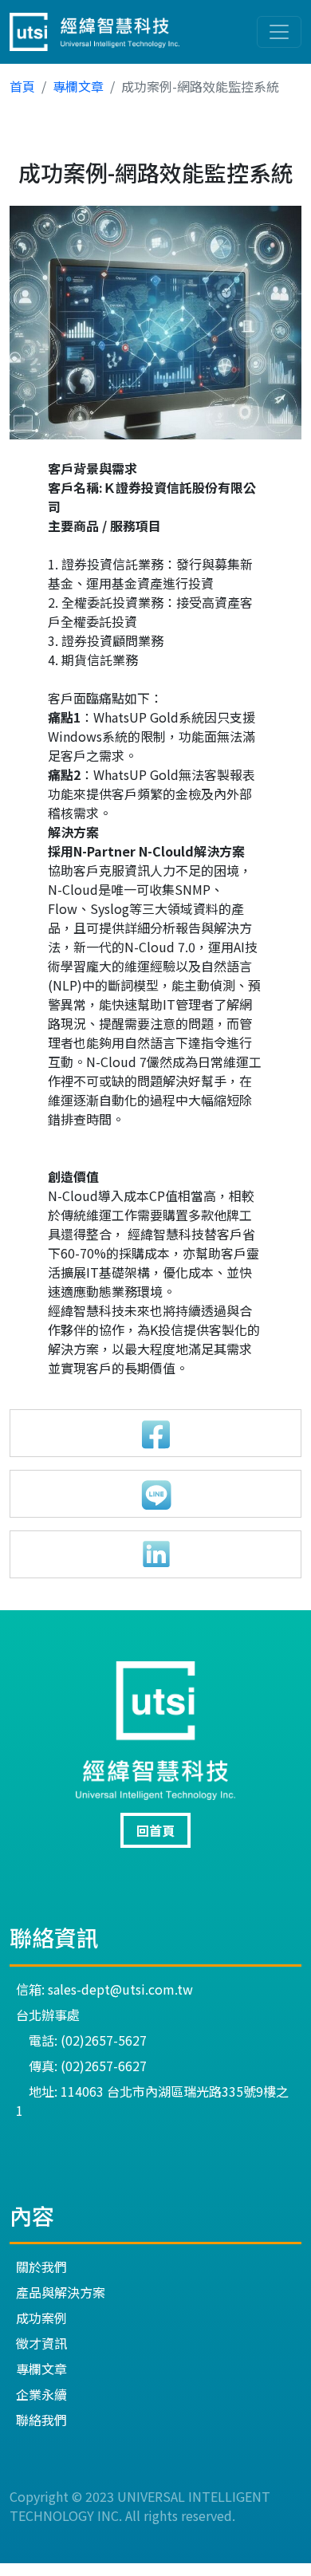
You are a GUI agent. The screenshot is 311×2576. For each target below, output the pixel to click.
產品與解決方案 (61, 2292)
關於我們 (41, 2267)
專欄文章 (78, 86)
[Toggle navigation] (279, 32)
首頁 (22, 86)
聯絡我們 (41, 2420)
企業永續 (41, 2394)
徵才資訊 (41, 2343)
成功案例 (41, 2318)
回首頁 (155, 1830)
